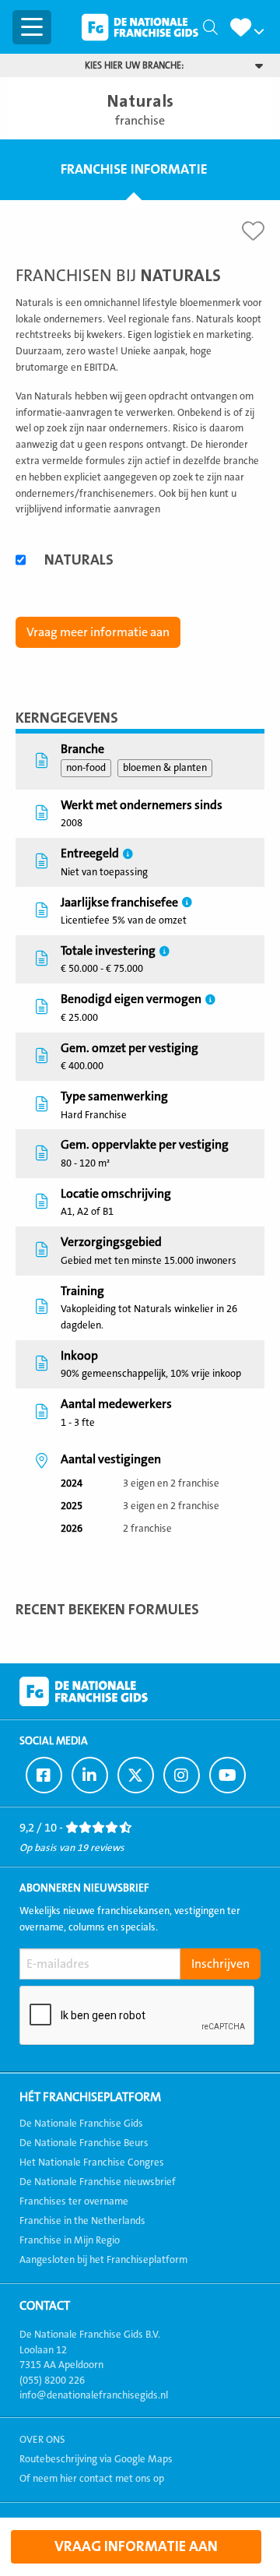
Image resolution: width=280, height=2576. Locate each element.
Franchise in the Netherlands (82, 2221)
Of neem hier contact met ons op (92, 2479)
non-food (86, 768)
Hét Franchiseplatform (90, 2097)
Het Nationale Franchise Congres (92, 2163)
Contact (45, 2306)
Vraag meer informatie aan (98, 632)
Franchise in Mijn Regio (70, 2240)
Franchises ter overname (74, 2201)
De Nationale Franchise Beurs (84, 2143)
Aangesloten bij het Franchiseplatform (103, 2260)
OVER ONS (42, 2440)
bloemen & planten (165, 768)
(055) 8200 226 (52, 2381)
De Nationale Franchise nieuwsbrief (98, 2182)
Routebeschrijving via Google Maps (96, 2459)
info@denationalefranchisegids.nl (94, 2395)
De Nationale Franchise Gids (140, 27)
